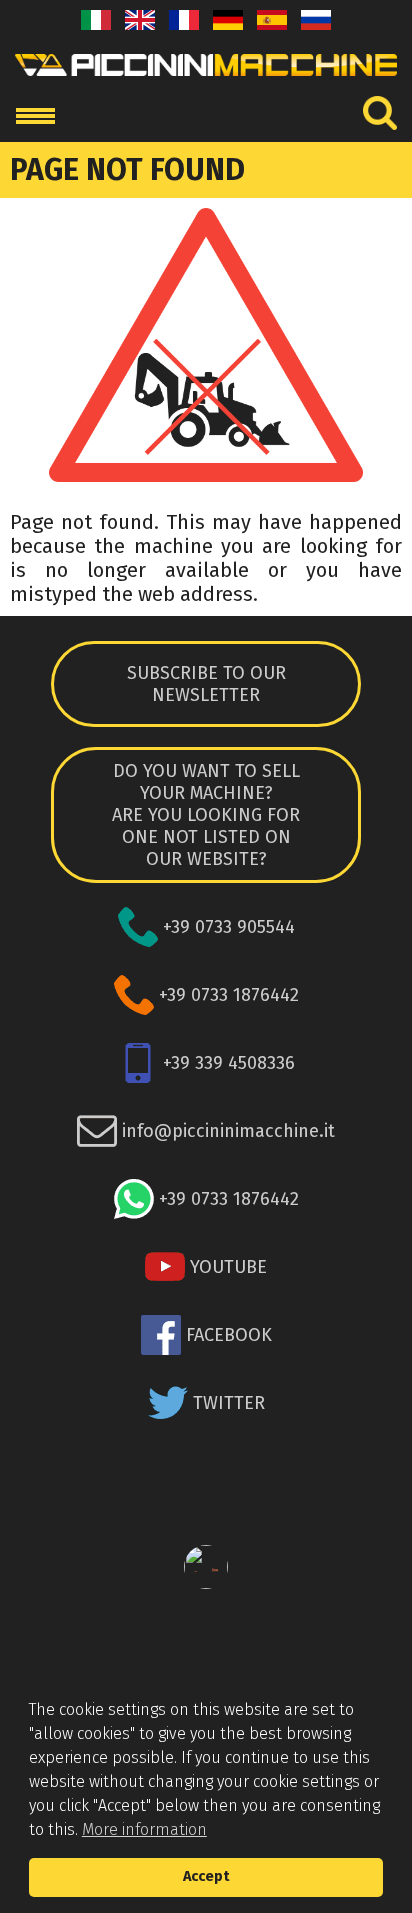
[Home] (206, 81)
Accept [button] (206, 1876)
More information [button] (144, 1829)
